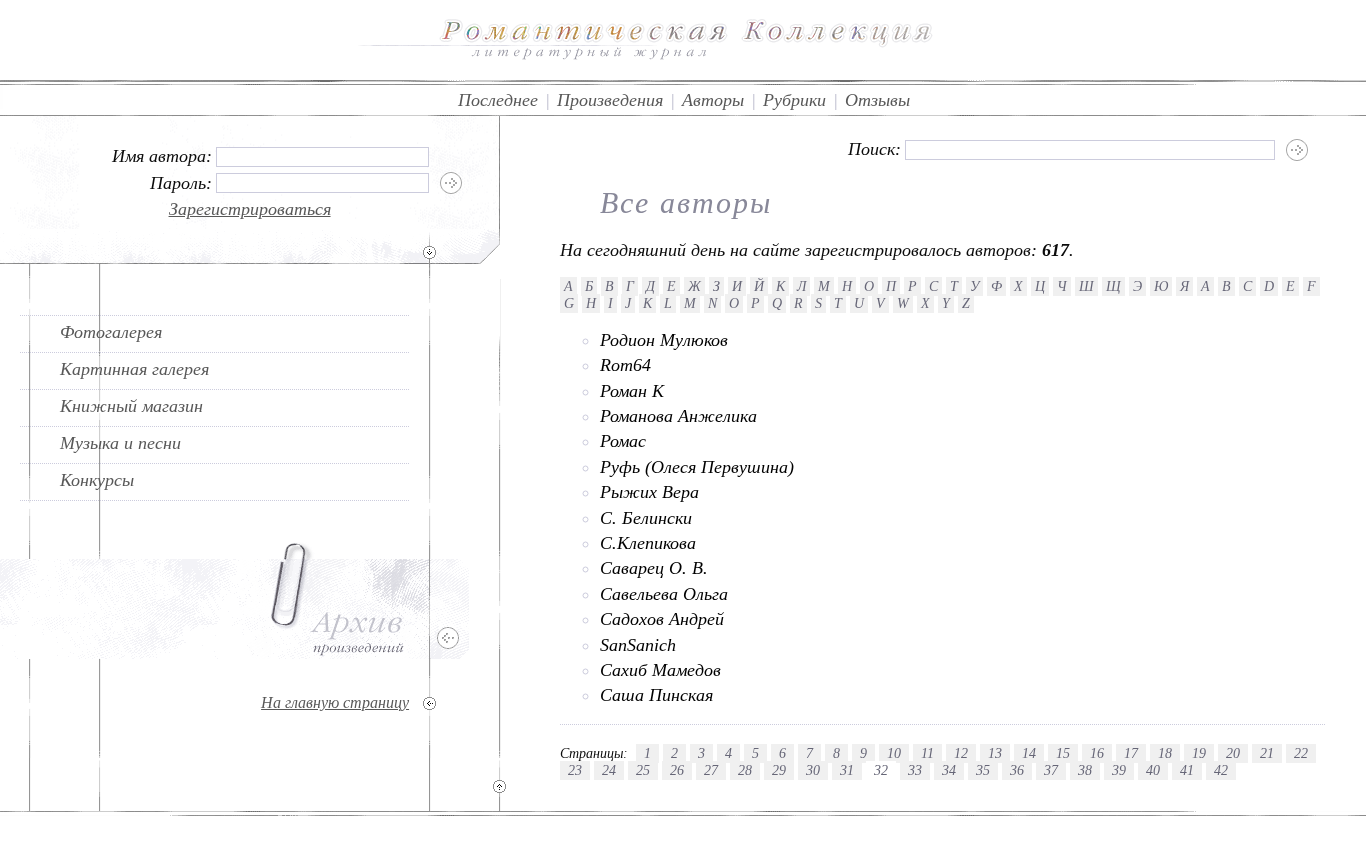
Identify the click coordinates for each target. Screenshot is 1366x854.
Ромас (623, 441)
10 (894, 753)
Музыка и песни (120, 443)
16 (1097, 753)
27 (711, 770)
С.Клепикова (648, 543)
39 (1119, 770)
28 (745, 770)
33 (915, 770)
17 (1131, 753)
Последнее (498, 100)
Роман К (632, 391)
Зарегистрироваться (250, 209)
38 (1085, 770)
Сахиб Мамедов (660, 670)
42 (1221, 770)
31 (847, 770)
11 (927, 753)
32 (881, 770)
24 (609, 770)
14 (1029, 753)
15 (1063, 753)
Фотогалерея (111, 332)
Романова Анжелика (678, 416)
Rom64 (625, 365)
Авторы (713, 100)
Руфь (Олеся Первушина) (697, 467)
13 (995, 753)
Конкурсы (97, 480)
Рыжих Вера (649, 492)
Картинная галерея (134, 369)
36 (1017, 770)
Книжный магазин (131, 406)
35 (983, 770)
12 (961, 753)
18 (1165, 753)
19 (1199, 753)
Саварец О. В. (654, 568)
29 (779, 770)
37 (1051, 770)
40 (1153, 770)
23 (575, 770)
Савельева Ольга (664, 594)
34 (949, 770)
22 (1301, 753)
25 (643, 770)
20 (1233, 753)
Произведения (610, 100)
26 (677, 770)
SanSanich (638, 645)
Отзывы (877, 100)
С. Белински (646, 518)
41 (1187, 770)
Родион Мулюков (664, 340)
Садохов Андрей (662, 619)
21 (1267, 753)
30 (813, 770)
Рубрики (794, 100)
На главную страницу (335, 702)
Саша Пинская (656, 695)
